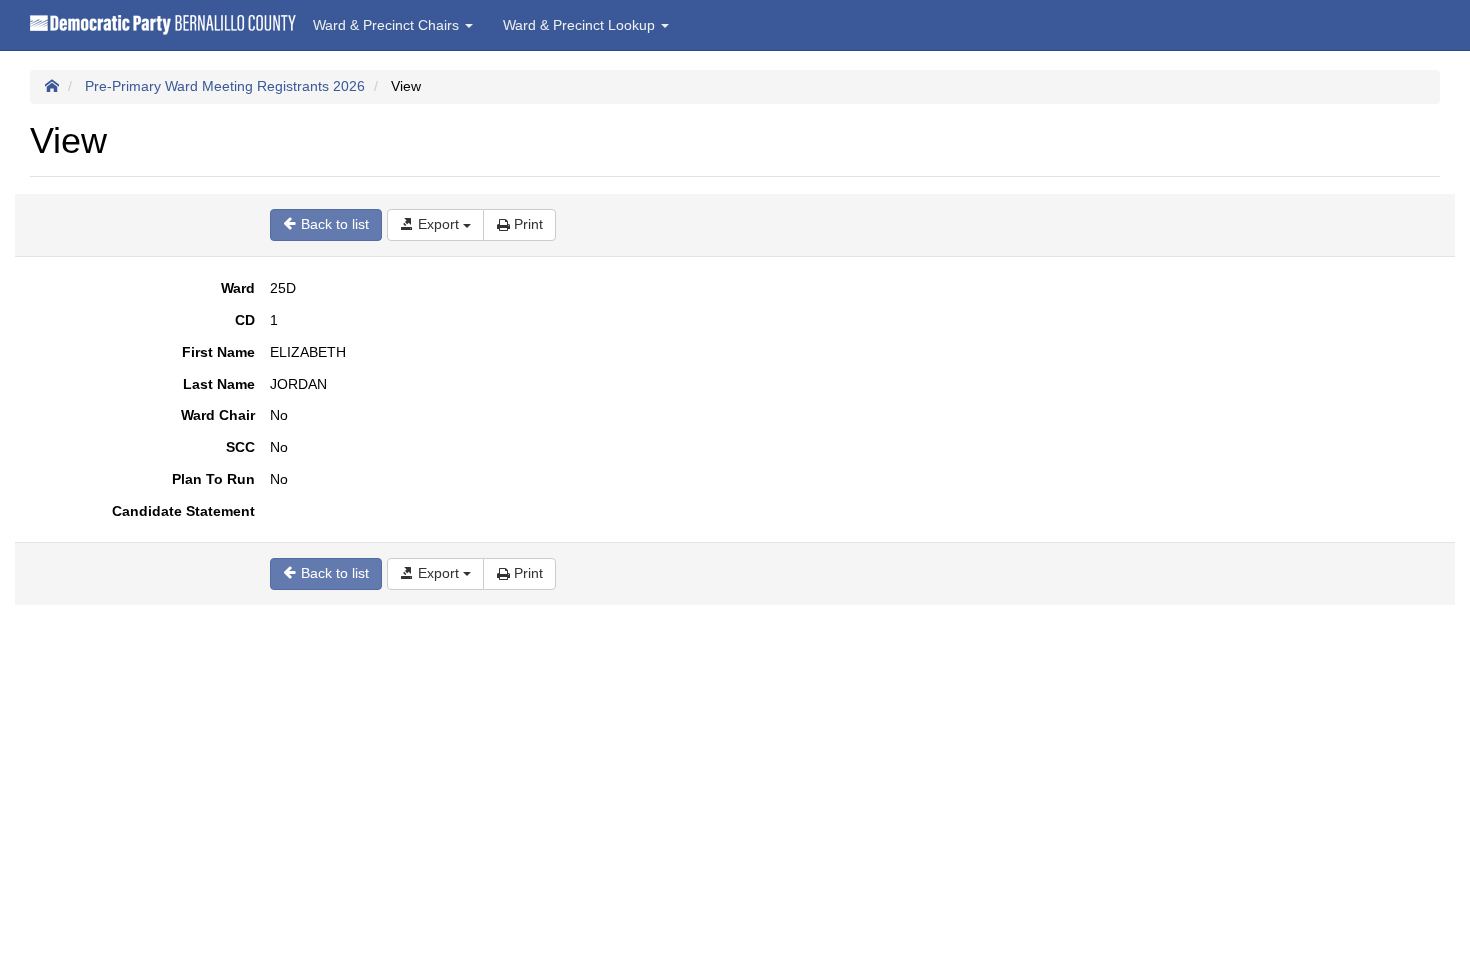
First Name (218, 352)
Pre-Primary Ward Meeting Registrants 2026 (225, 86)
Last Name (219, 384)
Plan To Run (213, 479)
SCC (240, 447)
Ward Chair (218, 415)
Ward (238, 288)
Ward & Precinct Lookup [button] (581, 25)
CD (245, 320)
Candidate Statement (183, 511)
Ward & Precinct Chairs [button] (388, 25)
